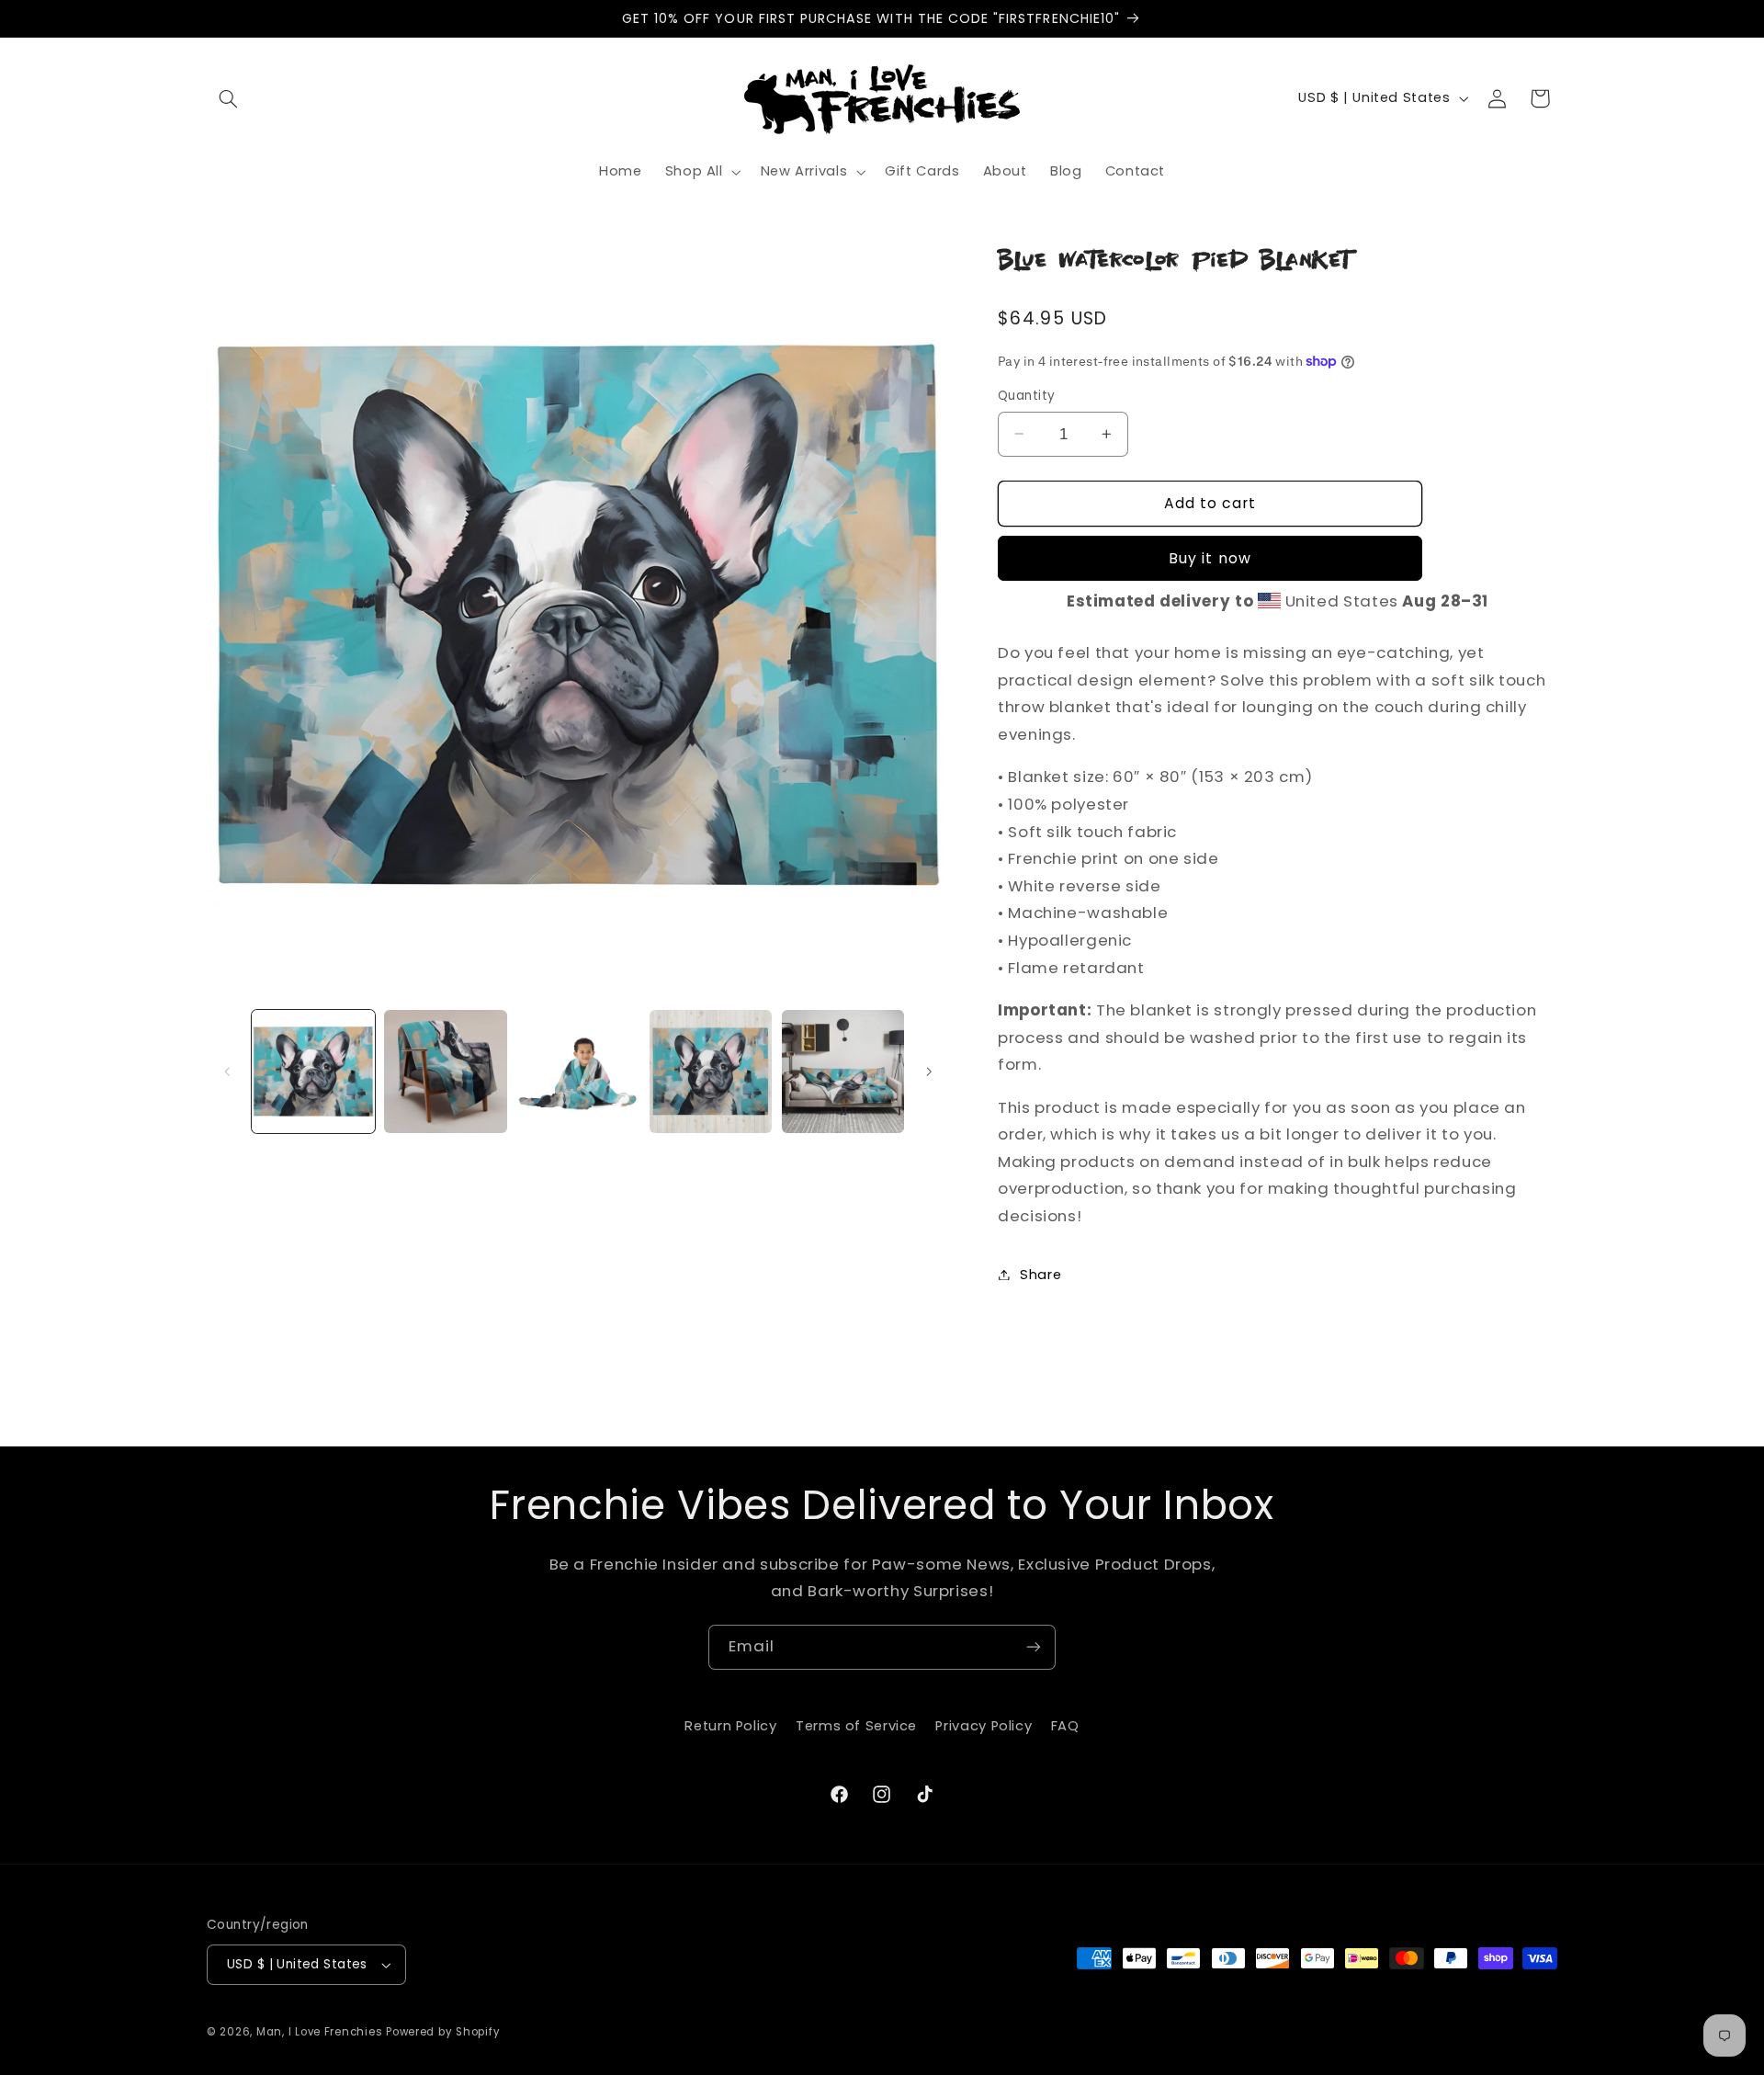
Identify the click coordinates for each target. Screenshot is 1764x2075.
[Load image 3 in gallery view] (578, 1072)
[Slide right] (930, 1072)
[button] (228, 98)
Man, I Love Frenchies (319, 2032)
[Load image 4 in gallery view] (711, 1072)
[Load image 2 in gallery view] (446, 1072)
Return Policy (730, 1726)
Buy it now (1210, 557)
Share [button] (1040, 1274)
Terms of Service (856, 1726)
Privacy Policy (984, 1726)
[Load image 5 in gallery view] (843, 1072)
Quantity (1026, 396)
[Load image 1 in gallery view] (313, 1072)
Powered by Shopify (443, 2032)
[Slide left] (227, 1072)
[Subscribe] (1034, 1647)
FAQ (1065, 1726)
